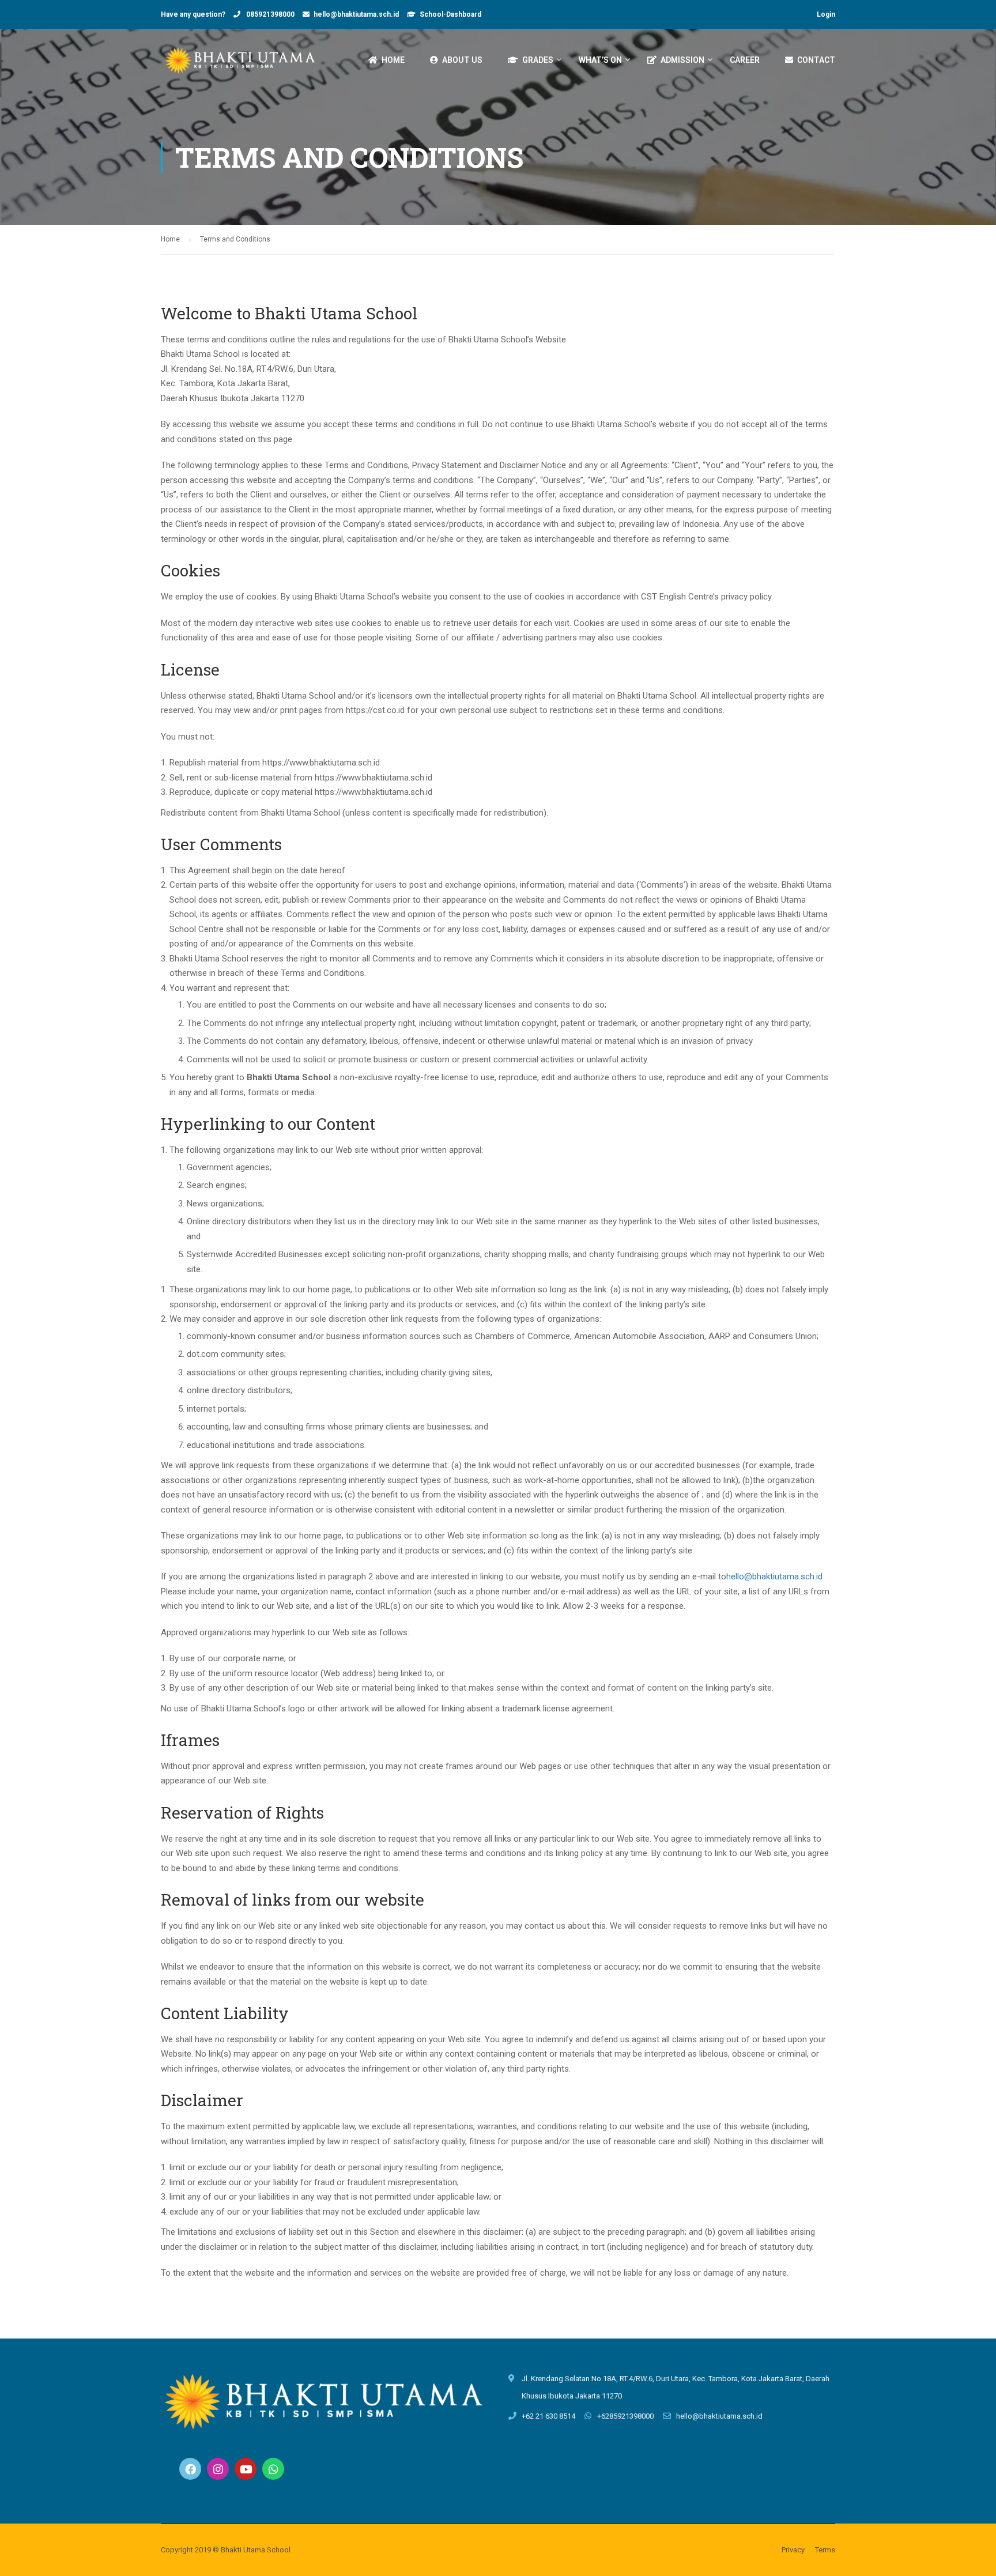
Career (745, 60)
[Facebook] (190, 2469)
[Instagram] (218, 2469)
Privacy (793, 2550)
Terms (825, 2550)
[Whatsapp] (273, 2469)
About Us (462, 60)
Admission (682, 60)
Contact (816, 60)
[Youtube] (246, 2469)
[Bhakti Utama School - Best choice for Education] (242, 65)
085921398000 (269, 14)
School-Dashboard (450, 14)
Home (393, 60)
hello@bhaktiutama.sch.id (356, 14)
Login (826, 14)
